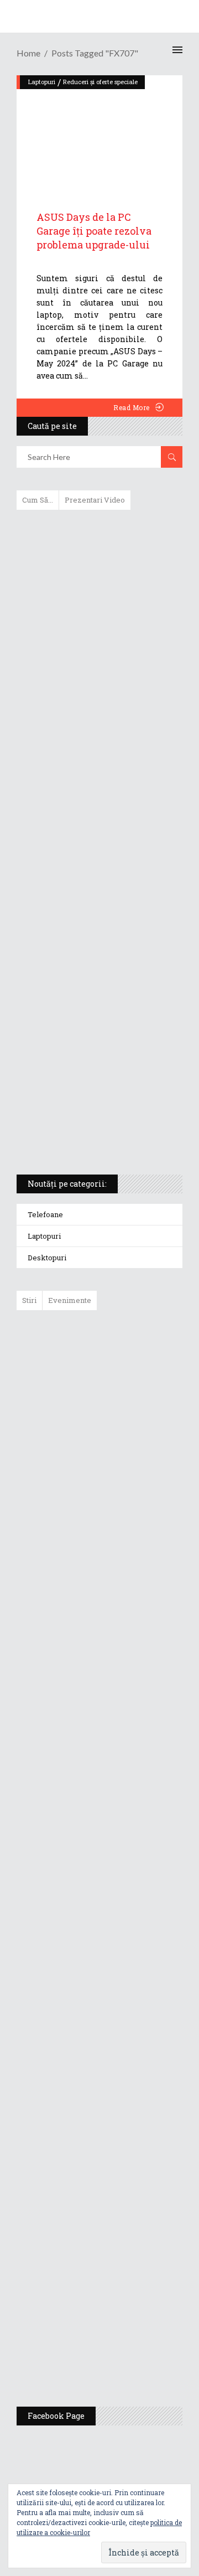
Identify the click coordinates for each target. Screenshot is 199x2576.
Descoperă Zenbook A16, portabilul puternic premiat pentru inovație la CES (87, 846)
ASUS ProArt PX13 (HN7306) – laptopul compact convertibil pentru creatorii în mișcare (90, 1020)
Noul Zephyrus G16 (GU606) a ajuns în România (131, 1433)
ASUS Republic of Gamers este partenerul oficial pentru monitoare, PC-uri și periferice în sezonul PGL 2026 (132, 1959)
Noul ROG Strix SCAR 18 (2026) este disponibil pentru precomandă (125, 1502)
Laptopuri (44, 1236)
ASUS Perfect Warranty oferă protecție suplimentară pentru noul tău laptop (127, 1668)
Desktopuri (47, 1258)
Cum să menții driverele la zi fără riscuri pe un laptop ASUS (98, 793)
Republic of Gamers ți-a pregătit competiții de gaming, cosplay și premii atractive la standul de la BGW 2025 (132, 2072)
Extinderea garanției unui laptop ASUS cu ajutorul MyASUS (98, 746)
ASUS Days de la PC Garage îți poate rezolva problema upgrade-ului (94, 231)
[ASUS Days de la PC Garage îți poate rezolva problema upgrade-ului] (99, 131)
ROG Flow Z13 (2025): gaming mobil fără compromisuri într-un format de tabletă (98, 962)
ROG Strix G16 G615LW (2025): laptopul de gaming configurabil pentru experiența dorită (97, 904)
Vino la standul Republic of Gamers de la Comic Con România (126, 2266)
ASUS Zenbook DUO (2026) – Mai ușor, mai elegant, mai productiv (130, 1749)
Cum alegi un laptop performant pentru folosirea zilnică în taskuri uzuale (97, 694)
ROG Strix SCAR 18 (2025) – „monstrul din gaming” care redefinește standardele (87, 1125)
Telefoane (45, 1214)
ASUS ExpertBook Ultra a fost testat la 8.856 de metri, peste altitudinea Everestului (130, 1582)
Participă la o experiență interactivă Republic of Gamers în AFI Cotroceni (123, 2180)
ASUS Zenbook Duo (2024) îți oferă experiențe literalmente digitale (99, 536)
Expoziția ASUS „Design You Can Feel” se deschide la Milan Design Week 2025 (129, 2346)
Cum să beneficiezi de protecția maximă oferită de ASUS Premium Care (99, 635)
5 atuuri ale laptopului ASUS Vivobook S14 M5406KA (89, 1073)
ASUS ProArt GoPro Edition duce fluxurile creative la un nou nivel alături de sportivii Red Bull (132, 1358)
